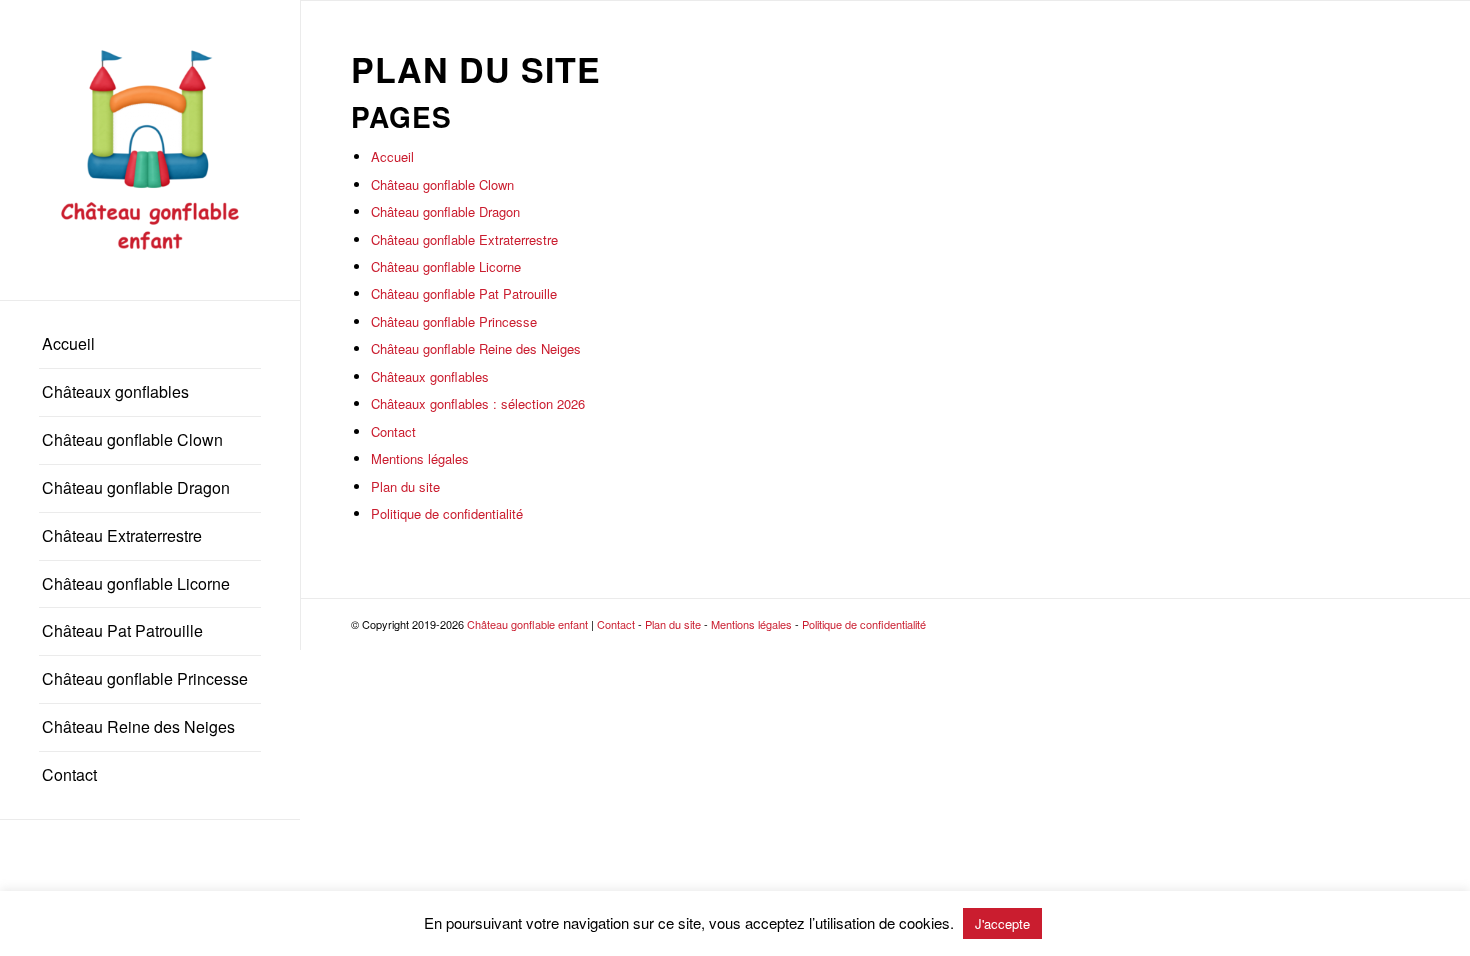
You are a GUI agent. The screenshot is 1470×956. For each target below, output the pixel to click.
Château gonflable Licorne (446, 266)
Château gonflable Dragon (445, 211)
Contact (393, 431)
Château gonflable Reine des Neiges (476, 348)
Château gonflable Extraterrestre (464, 239)
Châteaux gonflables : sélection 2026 (478, 403)
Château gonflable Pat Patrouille (464, 293)
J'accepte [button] (1002, 923)
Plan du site (405, 486)
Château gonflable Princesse (454, 321)
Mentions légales (420, 458)
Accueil (392, 156)
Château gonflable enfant (527, 624)
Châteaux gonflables (430, 376)
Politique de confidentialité (447, 513)
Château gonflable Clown (442, 184)
